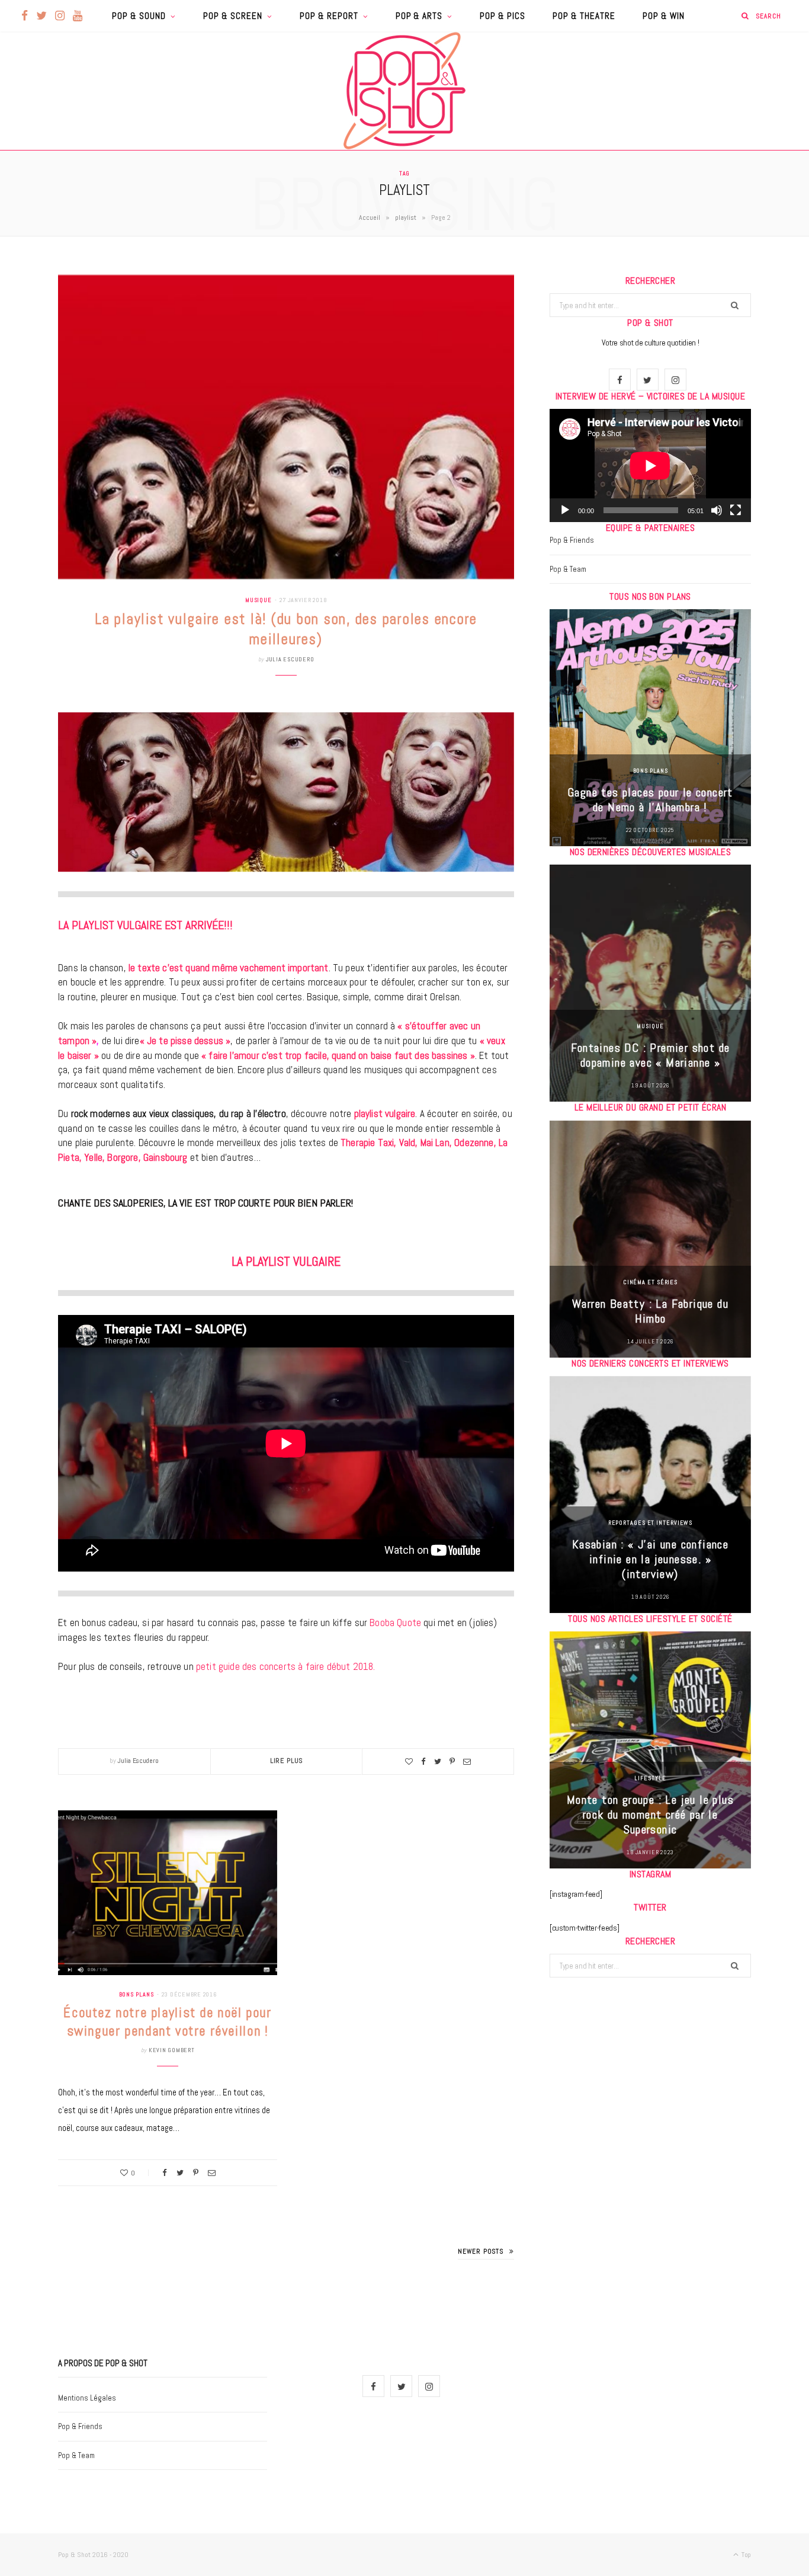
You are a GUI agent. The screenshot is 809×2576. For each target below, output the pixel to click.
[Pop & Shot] (404, 91)
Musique (259, 600)
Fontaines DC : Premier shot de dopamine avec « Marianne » (651, 1055)
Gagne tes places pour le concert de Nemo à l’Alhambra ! (650, 800)
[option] (650, 728)
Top (745, 2555)
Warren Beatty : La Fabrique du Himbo (650, 1311)
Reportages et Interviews (651, 1523)
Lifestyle (650, 1778)
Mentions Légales (87, 2398)
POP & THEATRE (584, 16)
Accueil (370, 217)
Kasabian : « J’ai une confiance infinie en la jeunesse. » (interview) (650, 1559)
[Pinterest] (452, 1761)
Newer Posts (481, 2251)
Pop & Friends (572, 540)
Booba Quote (395, 1623)
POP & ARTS (419, 16)
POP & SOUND (139, 16)
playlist (406, 217)
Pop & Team (568, 569)
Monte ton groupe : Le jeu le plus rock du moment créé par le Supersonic (650, 1815)
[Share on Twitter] (438, 1761)
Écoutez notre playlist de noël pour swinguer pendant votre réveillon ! (167, 2022)
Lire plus (287, 1761)
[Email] (467, 1761)
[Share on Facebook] (423, 1761)
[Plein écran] (736, 510)
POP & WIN (664, 16)
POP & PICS (503, 16)
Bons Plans (137, 1994)
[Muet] (717, 510)
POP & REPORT (329, 16)
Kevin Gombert (172, 2050)
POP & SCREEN (233, 16)
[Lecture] (565, 510)
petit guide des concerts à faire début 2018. (285, 1666)
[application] (650, 465)
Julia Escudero (290, 659)
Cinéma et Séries (650, 1282)
